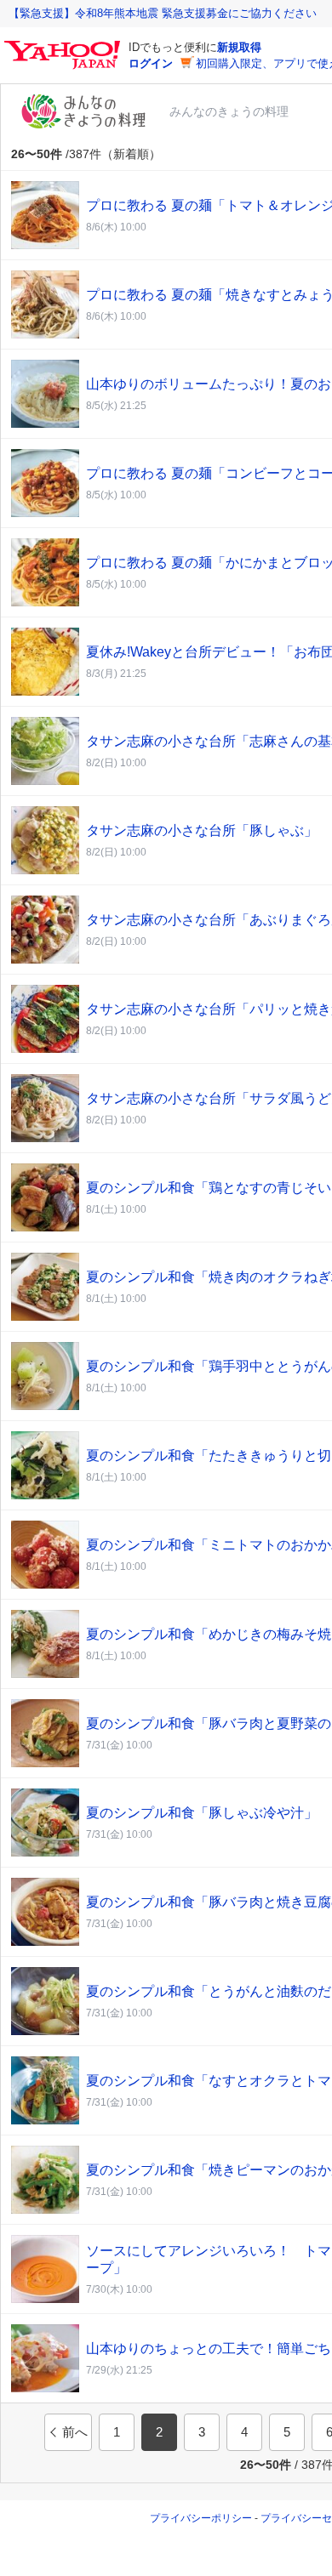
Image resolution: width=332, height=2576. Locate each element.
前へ (75, 2432)
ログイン (151, 63)
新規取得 (239, 47)
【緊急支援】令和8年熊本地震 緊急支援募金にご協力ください (163, 13)
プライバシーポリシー (201, 2518)
